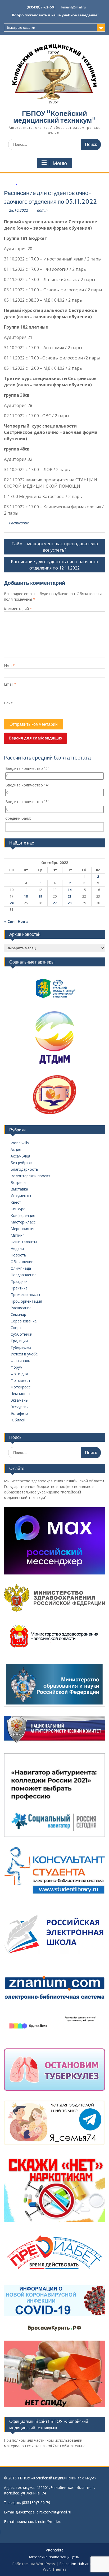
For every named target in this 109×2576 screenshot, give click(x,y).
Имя (9, 665)
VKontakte (55, 2550)
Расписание (19, 523)
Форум (17, 1367)
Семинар (18, 1314)
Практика (19, 1288)
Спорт (16, 1328)
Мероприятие (23, 1229)
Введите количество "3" (27, 802)
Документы (21, 1196)
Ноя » (23, 921)
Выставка (19, 1189)
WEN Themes (55, 2569)
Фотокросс (21, 1387)
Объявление (22, 1262)
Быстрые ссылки (21, 27)
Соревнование (24, 1321)
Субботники (21, 1334)
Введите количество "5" (27, 768)
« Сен (9, 921)
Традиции (19, 1341)
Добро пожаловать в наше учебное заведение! (55, 15)
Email (10, 684)
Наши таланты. (24, 1242)
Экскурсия (20, 1407)
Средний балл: (18, 818)
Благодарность (24, 1169)
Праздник (19, 1281)
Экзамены (19, 1400)
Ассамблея (20, 1156)
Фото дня (19, 1374)
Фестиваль (20, 1361)
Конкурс (18, 1209)
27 (55, 903)
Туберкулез (21, 1347)
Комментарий (18, 609)
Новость (18, 1255)
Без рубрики (22, 1163)
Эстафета (19, 1413)
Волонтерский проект (30, 1176)
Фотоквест (21, 1380)
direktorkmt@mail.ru (54, 2512)
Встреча (18, 1182)
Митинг (17, 1235)
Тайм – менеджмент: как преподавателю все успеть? (55, 547)
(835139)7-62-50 (40, 7)
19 (40, 896)
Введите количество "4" (27, 785)
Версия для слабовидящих (35, 738)
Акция (16, 1149)
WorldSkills (20, 1143)
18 (26, 896)
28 (70, 903)
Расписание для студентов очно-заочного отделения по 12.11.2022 (54, 565)
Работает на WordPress (34, 2564)
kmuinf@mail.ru (74, 7)
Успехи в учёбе (24, 1354)
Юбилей (18, 1420)
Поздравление (24, 1275)
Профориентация (26, 1301)
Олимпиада (21, 1268)
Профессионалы (25, 1295)
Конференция (23, 1215)
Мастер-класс (23, 1222)
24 (12, 903)
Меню (60, 163)
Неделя (17, 1248)
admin (42, 210)
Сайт (8, 703)
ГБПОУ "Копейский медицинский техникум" (55, 117)
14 (70, 890)
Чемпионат (21, 1394)
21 (70, 896)
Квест (16, 1202)
